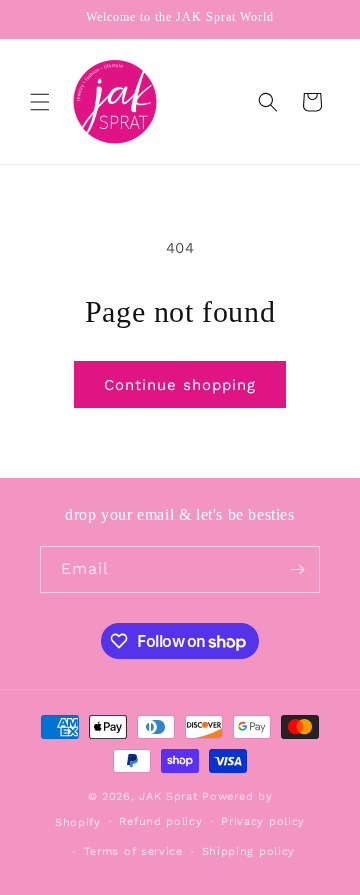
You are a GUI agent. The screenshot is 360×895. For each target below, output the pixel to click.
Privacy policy (263, 821)
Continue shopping (180, 385)
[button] (40, 102)
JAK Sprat (168, 796)
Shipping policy (249, 851)
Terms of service (133, 851)
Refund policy (160, 821)
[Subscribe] (297, 569)
